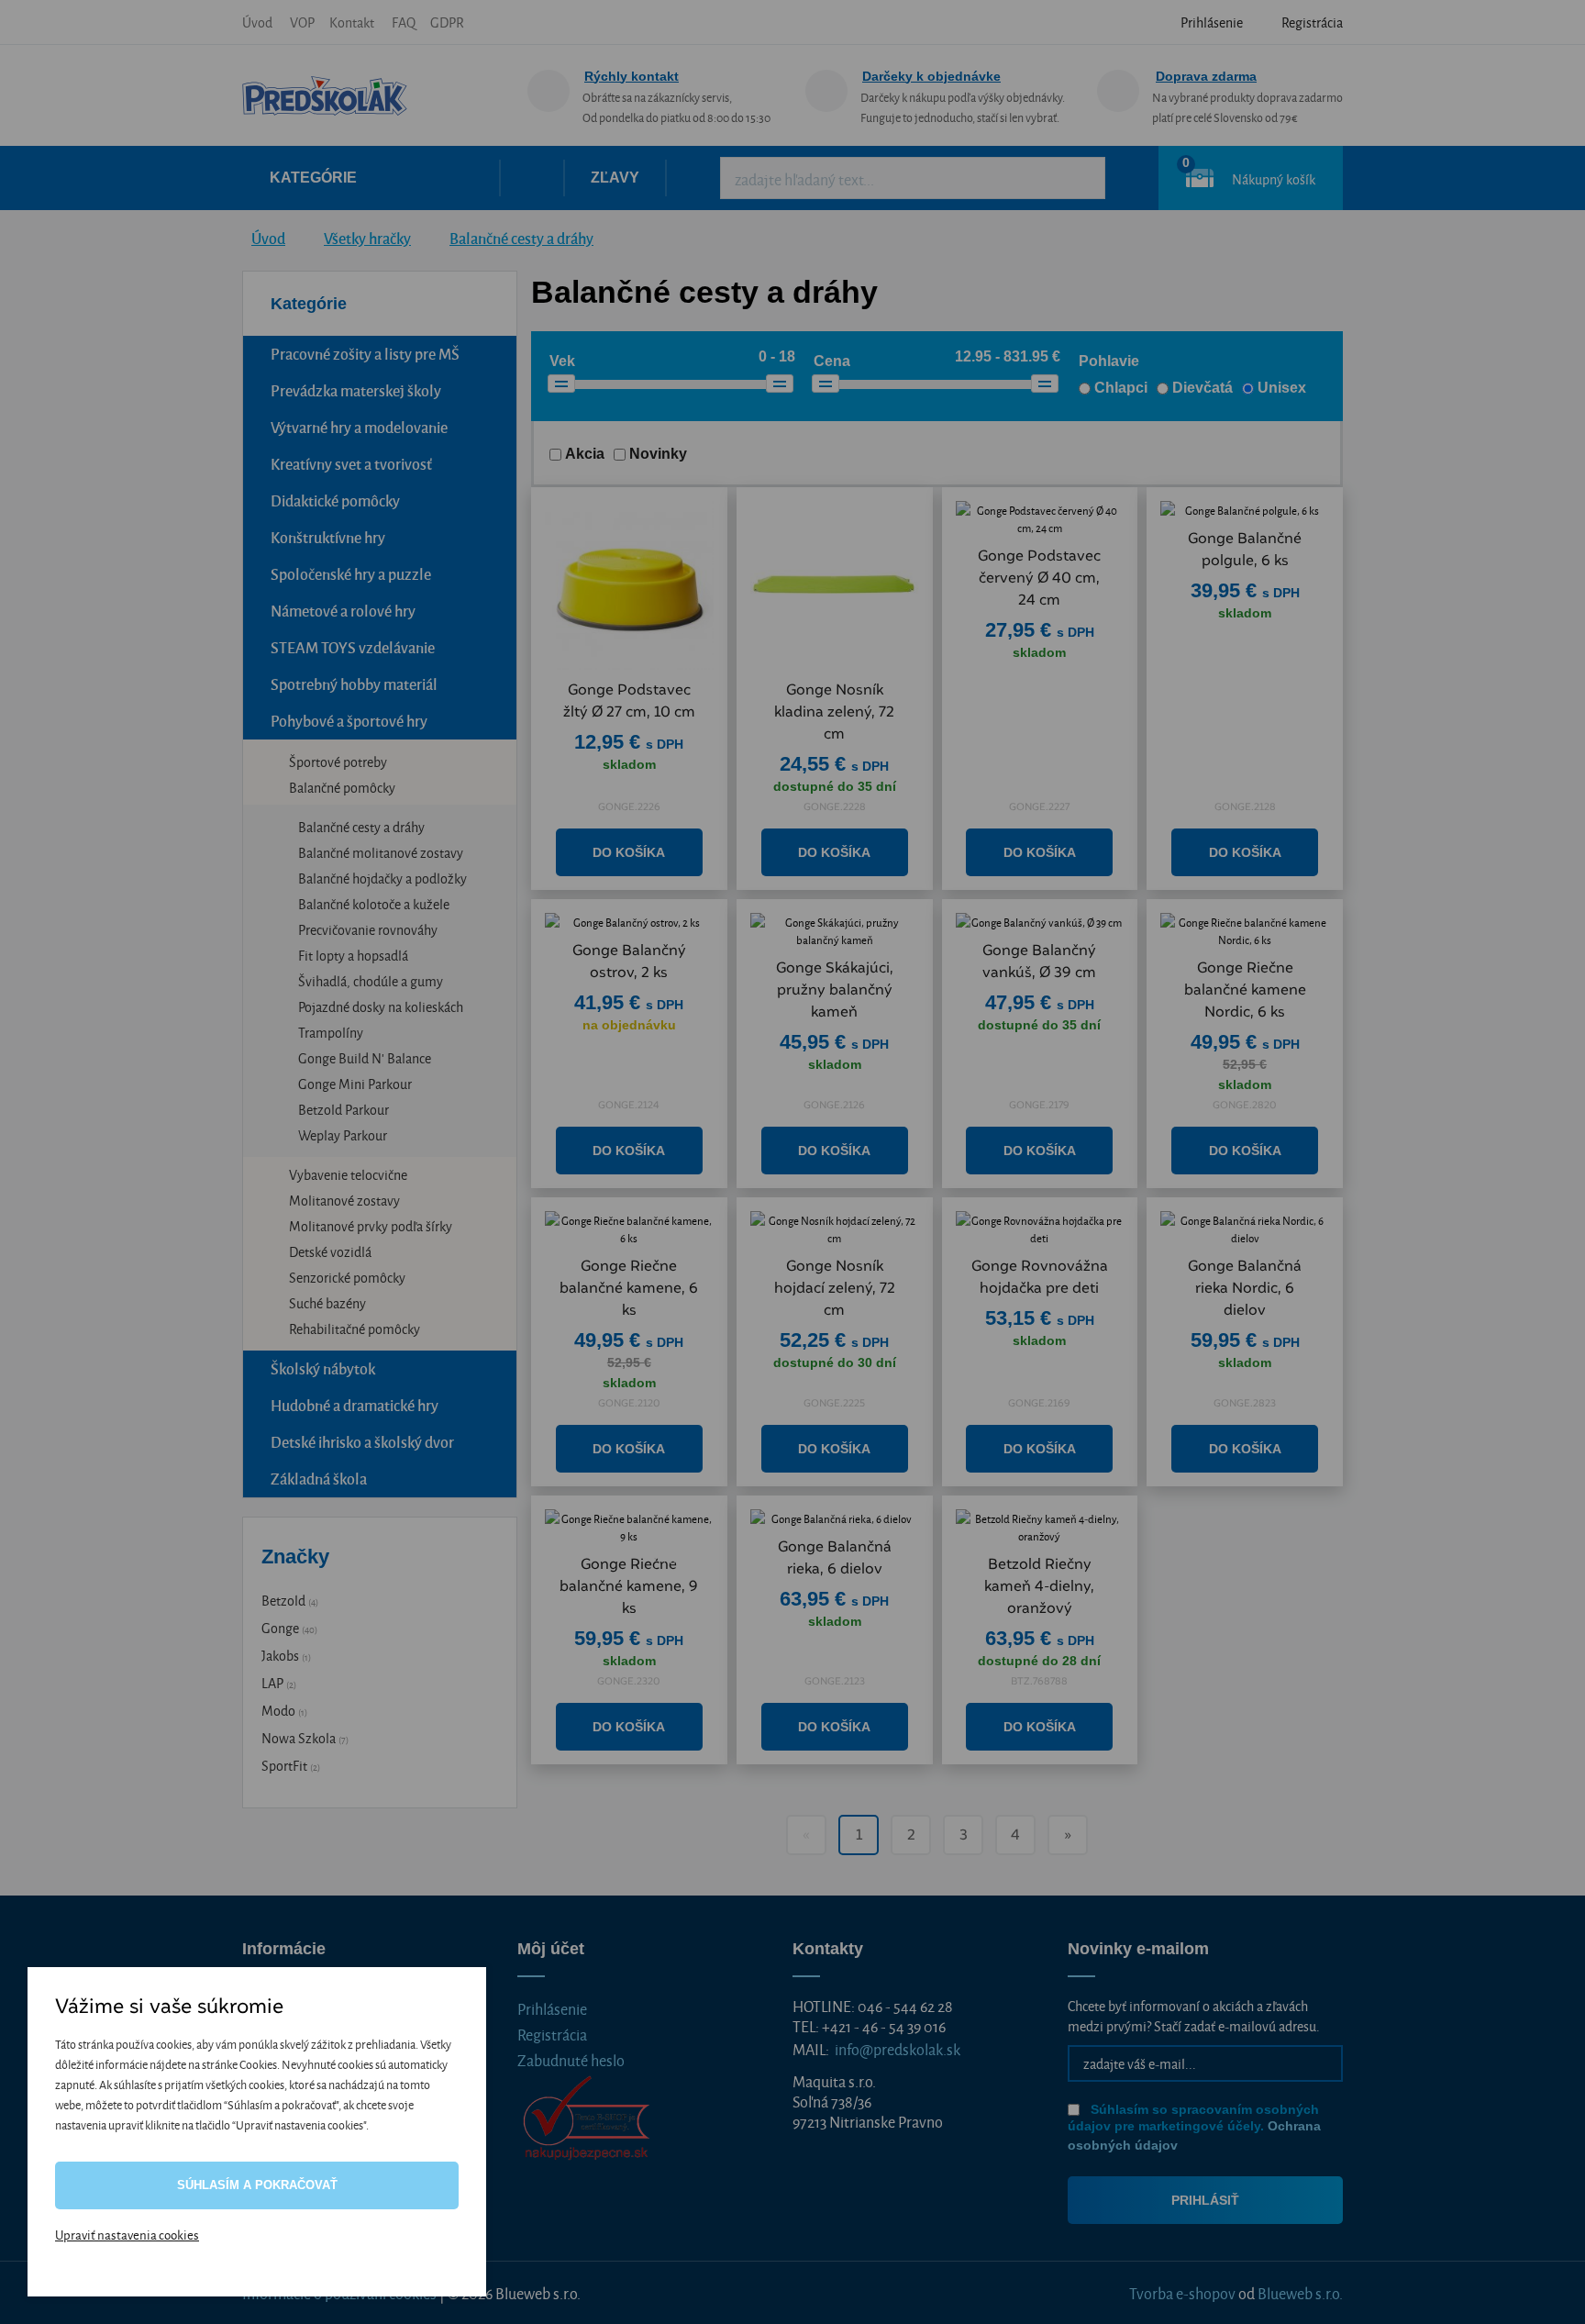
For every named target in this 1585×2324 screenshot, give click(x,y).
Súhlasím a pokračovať (257, 2185)
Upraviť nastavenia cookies (127, 2234)
